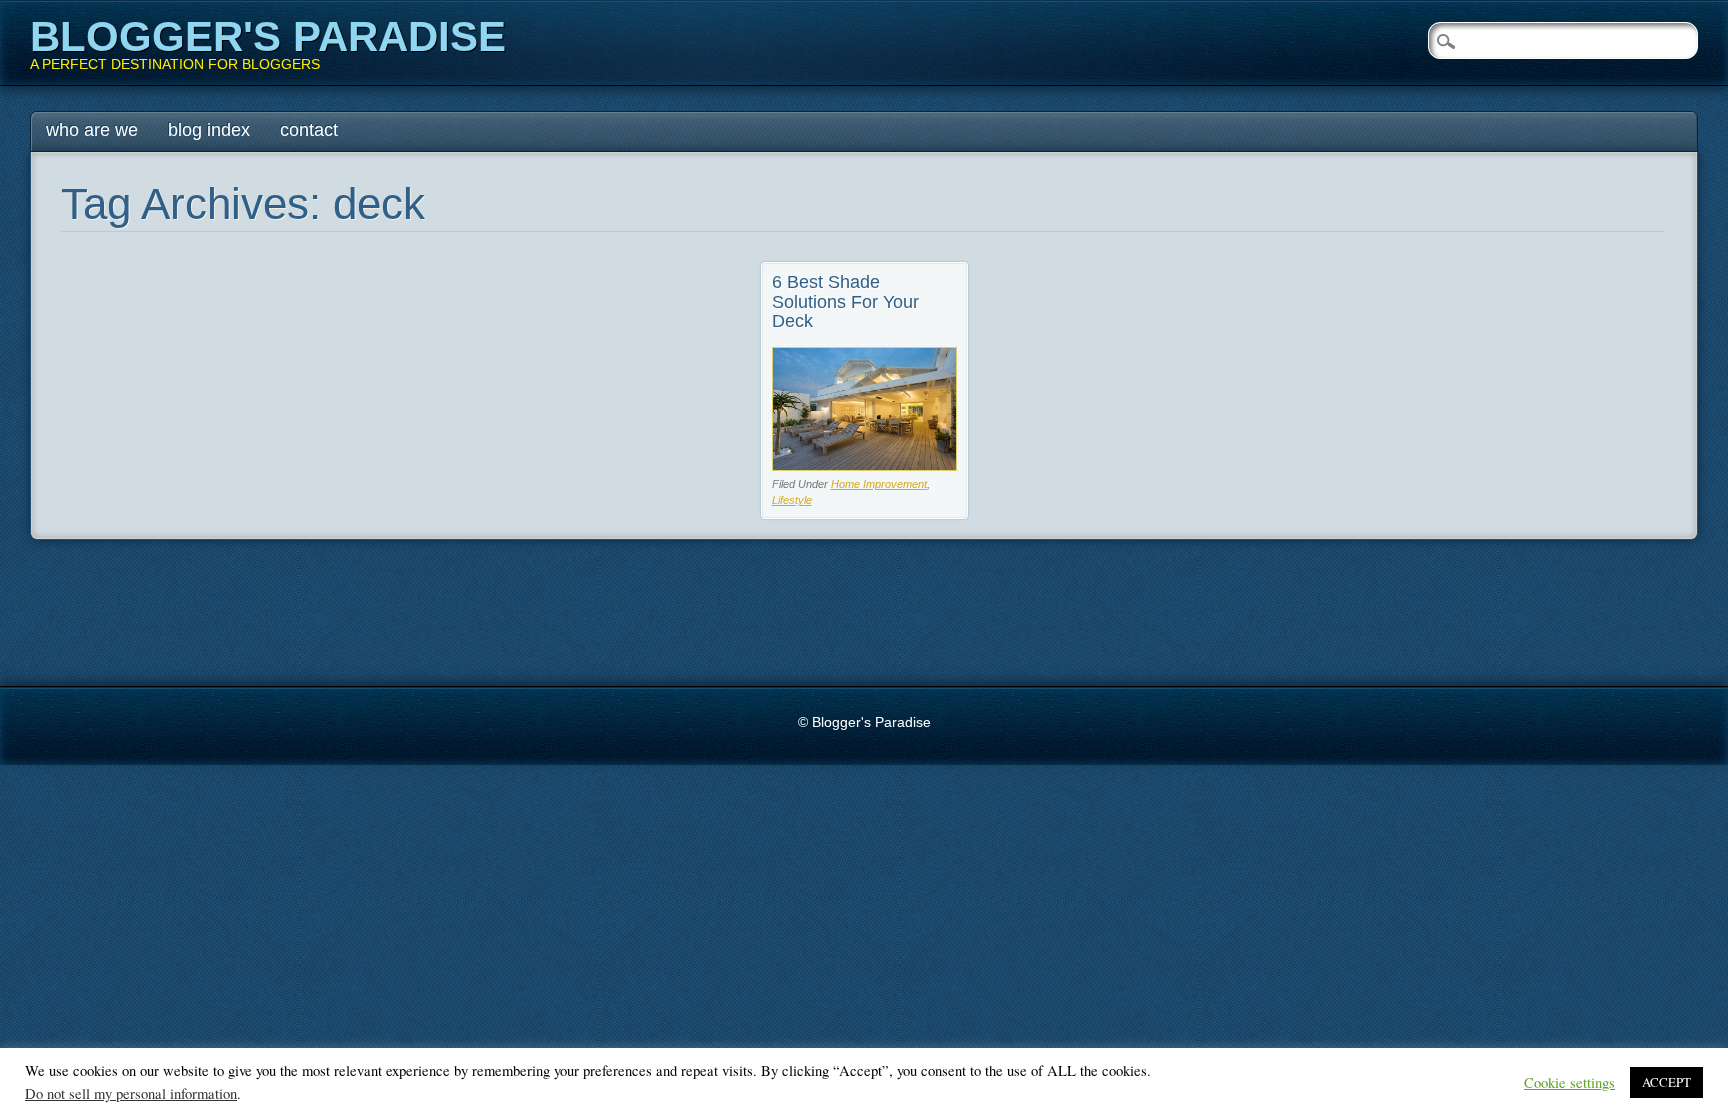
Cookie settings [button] (1569, 1083)
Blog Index (209, 130)
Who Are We (92, 130)
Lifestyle (792, 500)
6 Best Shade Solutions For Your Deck (845, 302)
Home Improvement (879, 484)
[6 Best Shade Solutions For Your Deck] (864, 465)
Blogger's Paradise (268, 36)
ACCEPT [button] (1666, 1082)
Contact (309, 130)
